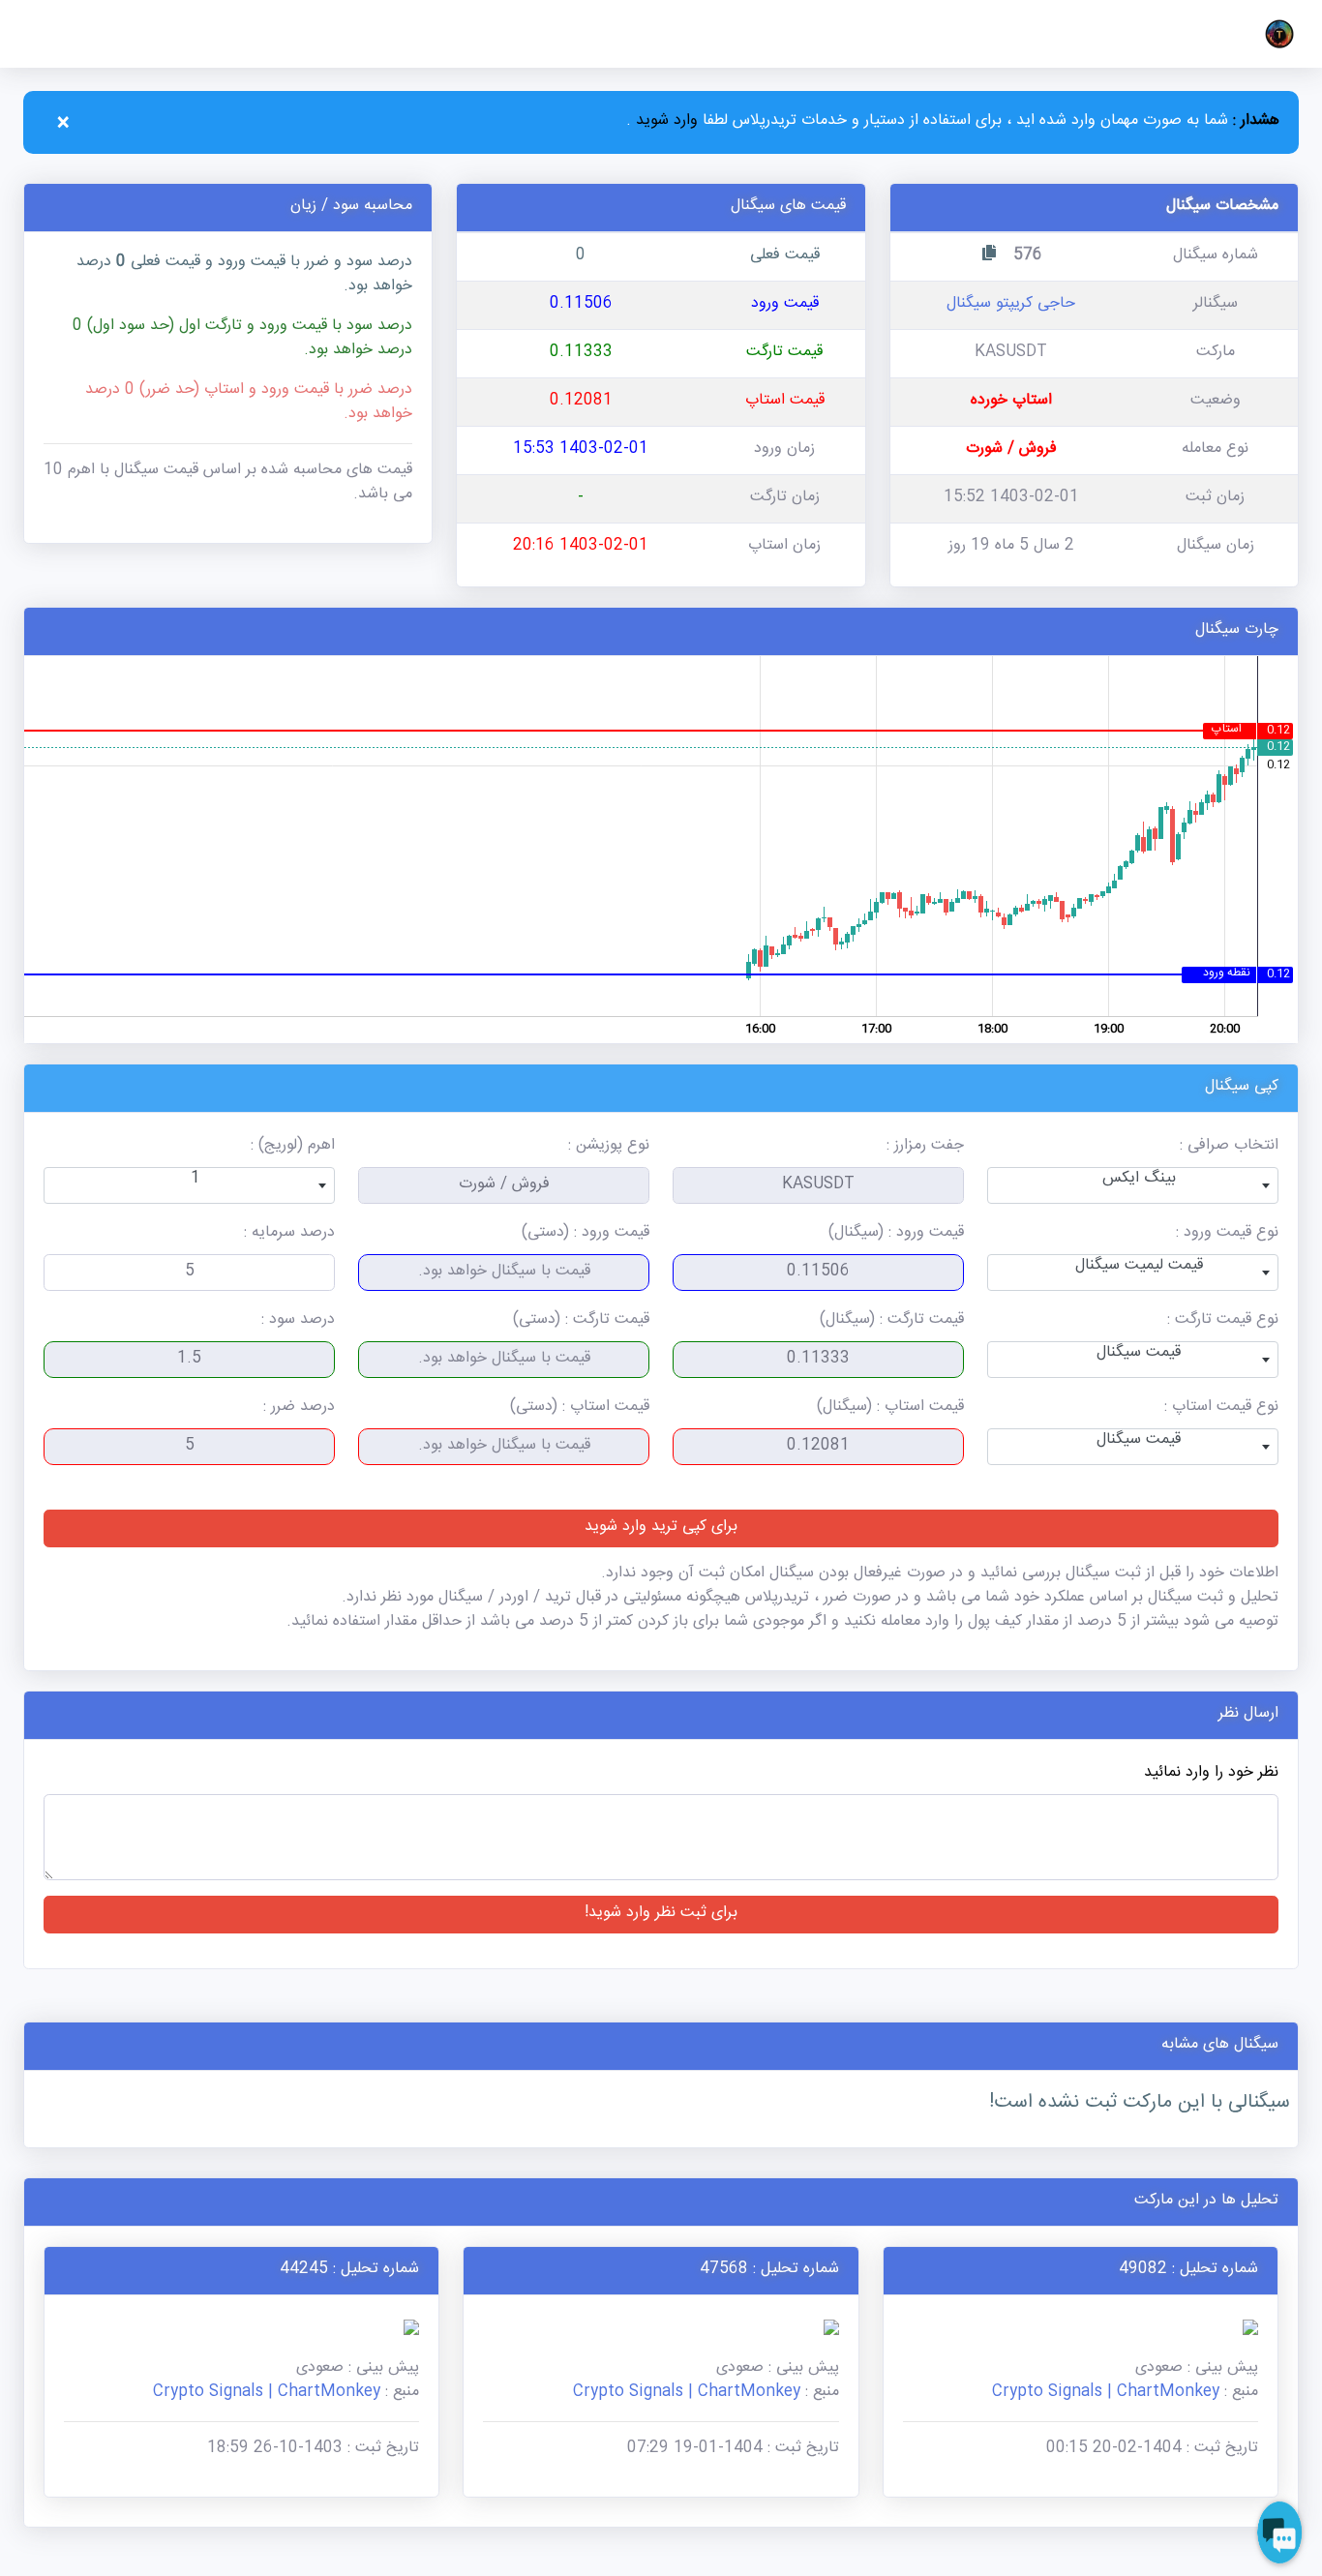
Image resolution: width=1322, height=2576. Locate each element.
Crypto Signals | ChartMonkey (1106, 2394)
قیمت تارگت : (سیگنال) (892, 1321)
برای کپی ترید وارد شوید (661, 1528)
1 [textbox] (195, 1180)
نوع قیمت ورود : (1227, 1234)
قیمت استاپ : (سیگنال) (890, 1408)
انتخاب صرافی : (1229, 1147)
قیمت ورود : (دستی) (586, 1234)
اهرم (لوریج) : (293, 1147)
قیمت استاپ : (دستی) (580, 1408)
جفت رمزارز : (925, 1147)
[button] (1276, 34)
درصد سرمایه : (289, 1234)
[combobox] (1133, 1185)
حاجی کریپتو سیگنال (1011, 305)
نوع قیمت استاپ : (1221, 1408)
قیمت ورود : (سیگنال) (896, 1234)
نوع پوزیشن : (609, 1147)
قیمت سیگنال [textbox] (1139, 1354)
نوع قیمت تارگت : (1223, 1321)
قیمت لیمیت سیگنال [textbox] (1139, 1267)
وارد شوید (664, 122)
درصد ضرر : (299, 1408)
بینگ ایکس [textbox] (1139, 1180)
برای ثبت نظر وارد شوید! (661, 1915)
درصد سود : (298, 1321)
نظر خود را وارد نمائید (1211, 1774)
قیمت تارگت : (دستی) (581, 1321)
